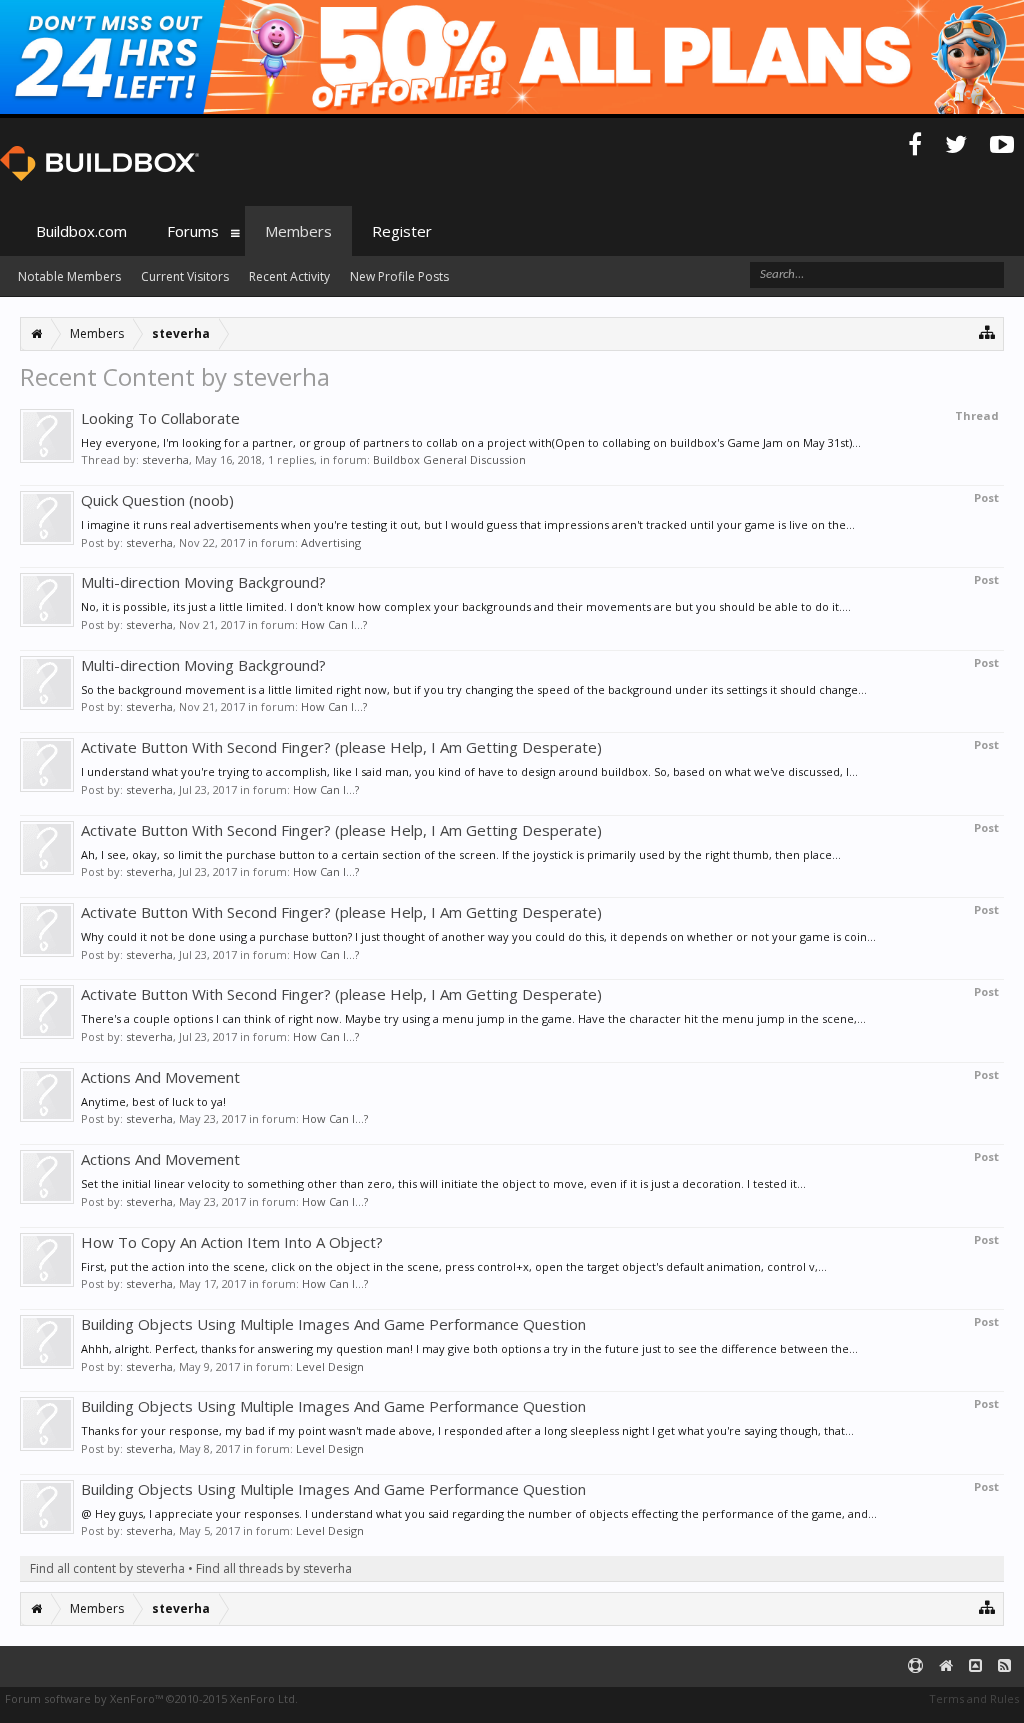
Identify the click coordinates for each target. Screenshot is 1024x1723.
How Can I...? (334, 624)
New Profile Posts (399, 276)
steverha (165, 459)
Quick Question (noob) (157, 500)
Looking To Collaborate (160, 418)
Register (402, 231)
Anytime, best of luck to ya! (153, 1101)
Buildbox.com (81, 231)
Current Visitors (185, 276)
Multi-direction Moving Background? (203, 582)
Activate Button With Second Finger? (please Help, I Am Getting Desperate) (341, 747)
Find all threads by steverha (274, 1568)
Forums (193, 231)
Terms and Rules (974, 1698)
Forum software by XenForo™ (151, 1698)
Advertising (331, 542)
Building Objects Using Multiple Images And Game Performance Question (333, 1324)
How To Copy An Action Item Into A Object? (232, 1242)
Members (298, 231)
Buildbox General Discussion (449, 459)
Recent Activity (289, 276)
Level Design (330, 1366)
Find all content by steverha (107, 1568)
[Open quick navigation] (987, 331)
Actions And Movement (160, 1077)
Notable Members (69, 276)
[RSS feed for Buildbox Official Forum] (1004, 1666)
